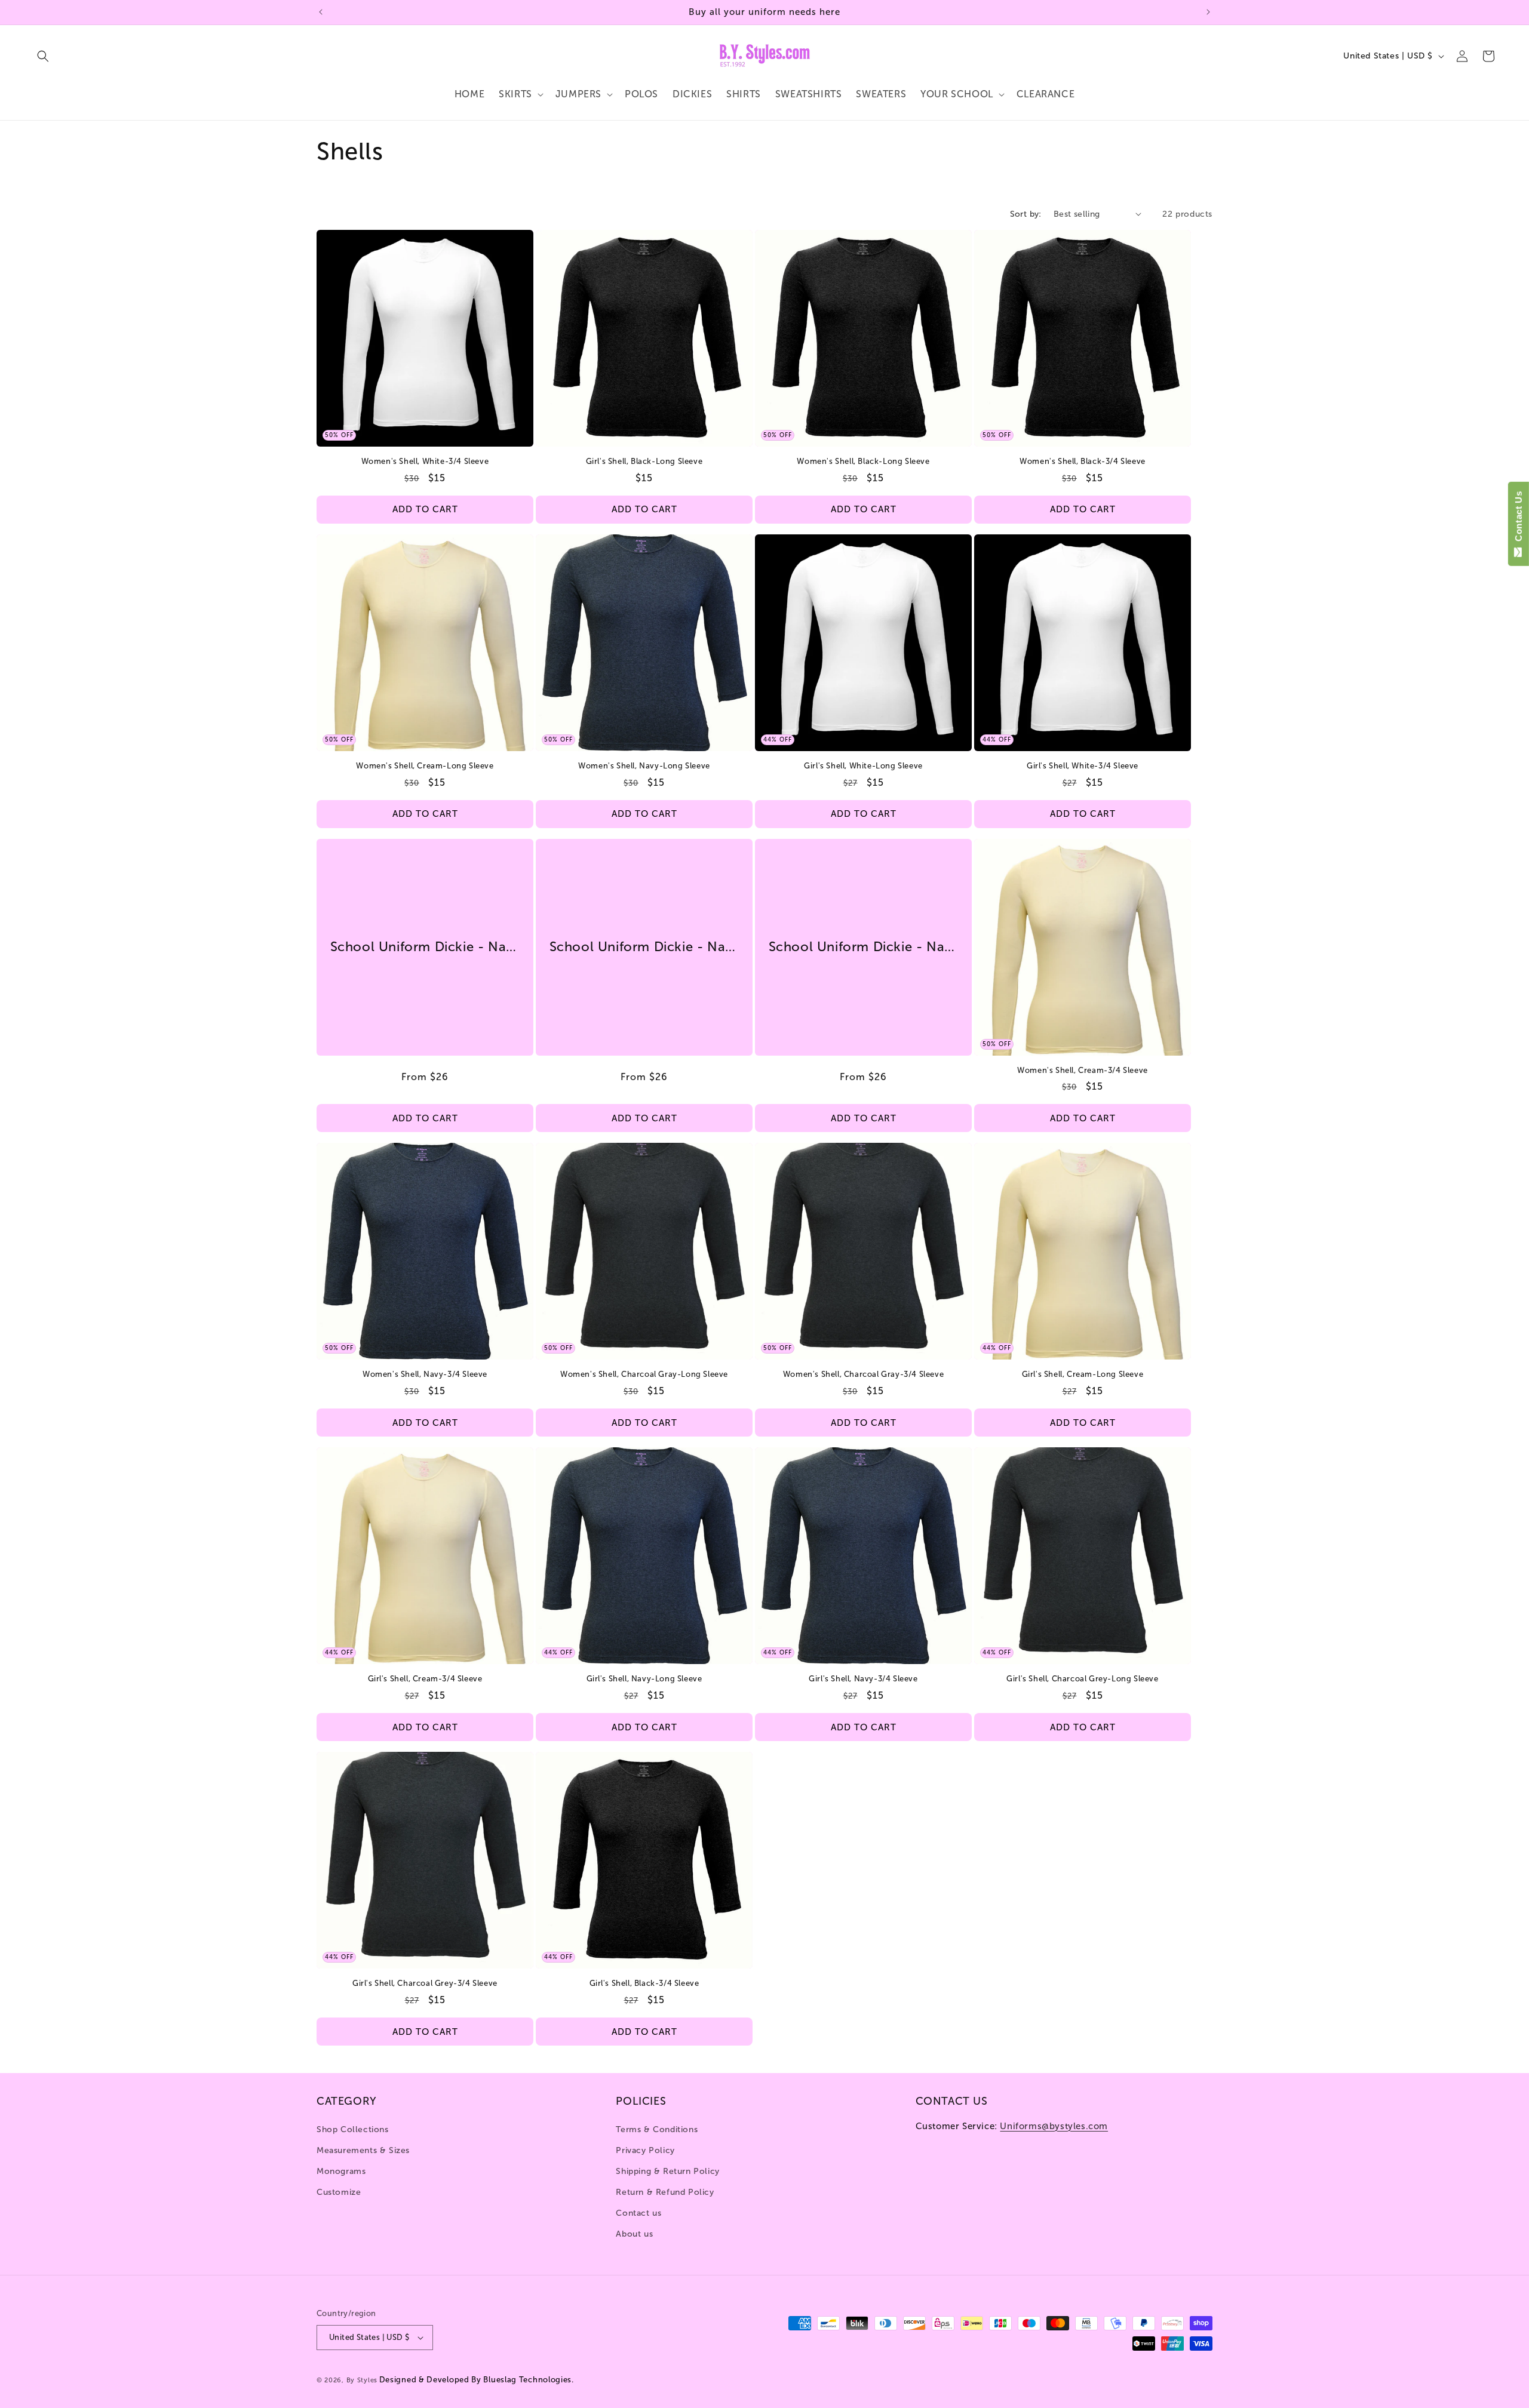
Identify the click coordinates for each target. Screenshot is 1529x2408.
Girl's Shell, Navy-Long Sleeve (644, 1679)
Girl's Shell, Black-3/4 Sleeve (644, 1983)
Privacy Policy (645, 2150)
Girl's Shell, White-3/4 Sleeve (1083, 766)
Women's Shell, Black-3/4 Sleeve (1083, 461)
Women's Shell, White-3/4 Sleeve (425, 461)
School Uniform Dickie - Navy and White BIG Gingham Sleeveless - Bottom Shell (864, 947)
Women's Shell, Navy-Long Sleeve (644, 766)
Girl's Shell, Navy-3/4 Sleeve (863, 1679)
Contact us (638, 2213)
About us (634, 2234)
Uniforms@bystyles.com (1054, 2126)
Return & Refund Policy (665, 2192)
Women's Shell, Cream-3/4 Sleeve (1083, 1070)
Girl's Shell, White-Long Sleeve (863, 766)
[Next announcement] (1208, 12)
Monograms (341, 2171)
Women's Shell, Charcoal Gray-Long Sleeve (644, 1374)
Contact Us (1519, 519)
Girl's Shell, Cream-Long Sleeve (1083, 1374)
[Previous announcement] (321, 12)
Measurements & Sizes (363, 2150)
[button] (43, 56)
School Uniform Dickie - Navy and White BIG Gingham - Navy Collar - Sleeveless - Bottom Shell (644, 947)
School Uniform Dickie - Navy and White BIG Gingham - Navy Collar (425, 947)
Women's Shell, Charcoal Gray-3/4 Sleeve (863, 1374)
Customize (339, 2192)
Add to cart (425, 509)
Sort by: (1026, 214)
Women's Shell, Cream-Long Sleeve (425, 766)
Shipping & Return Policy (667, 2171)
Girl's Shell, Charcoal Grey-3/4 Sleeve (425, 1983)
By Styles (362, 2380)
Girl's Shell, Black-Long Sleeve (644, 461)
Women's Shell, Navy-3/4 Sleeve (425, 1374)
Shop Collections (353, 2129)
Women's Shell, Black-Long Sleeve (863, 461)
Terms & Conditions (657, 2129)
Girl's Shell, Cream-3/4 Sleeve (425, 1679)
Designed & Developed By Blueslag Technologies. (477, 2380)
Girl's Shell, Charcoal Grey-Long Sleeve (1082, 1679)
